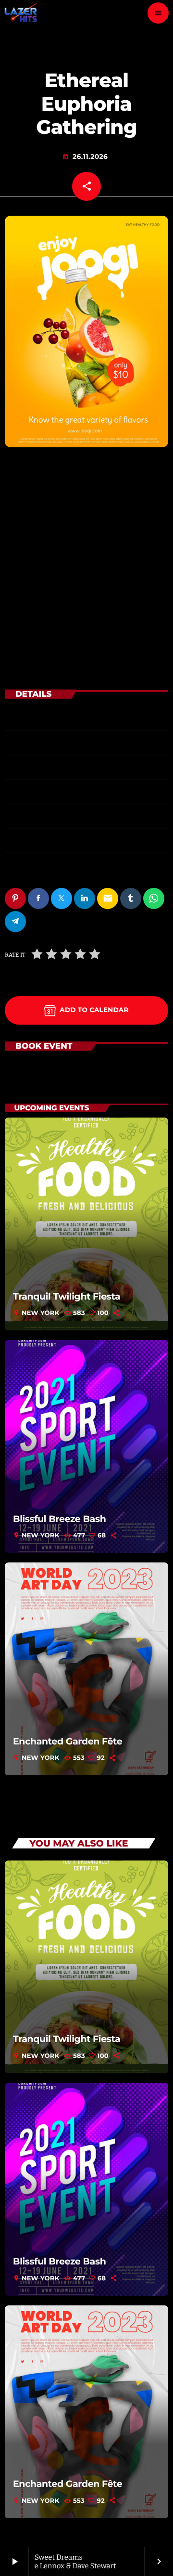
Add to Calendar (94, 1010)
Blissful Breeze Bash (59, 1519)
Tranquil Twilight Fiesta (67, 1296)
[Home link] (21, 13)
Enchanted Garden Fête (68, 1741)
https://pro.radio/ (47, 840)
